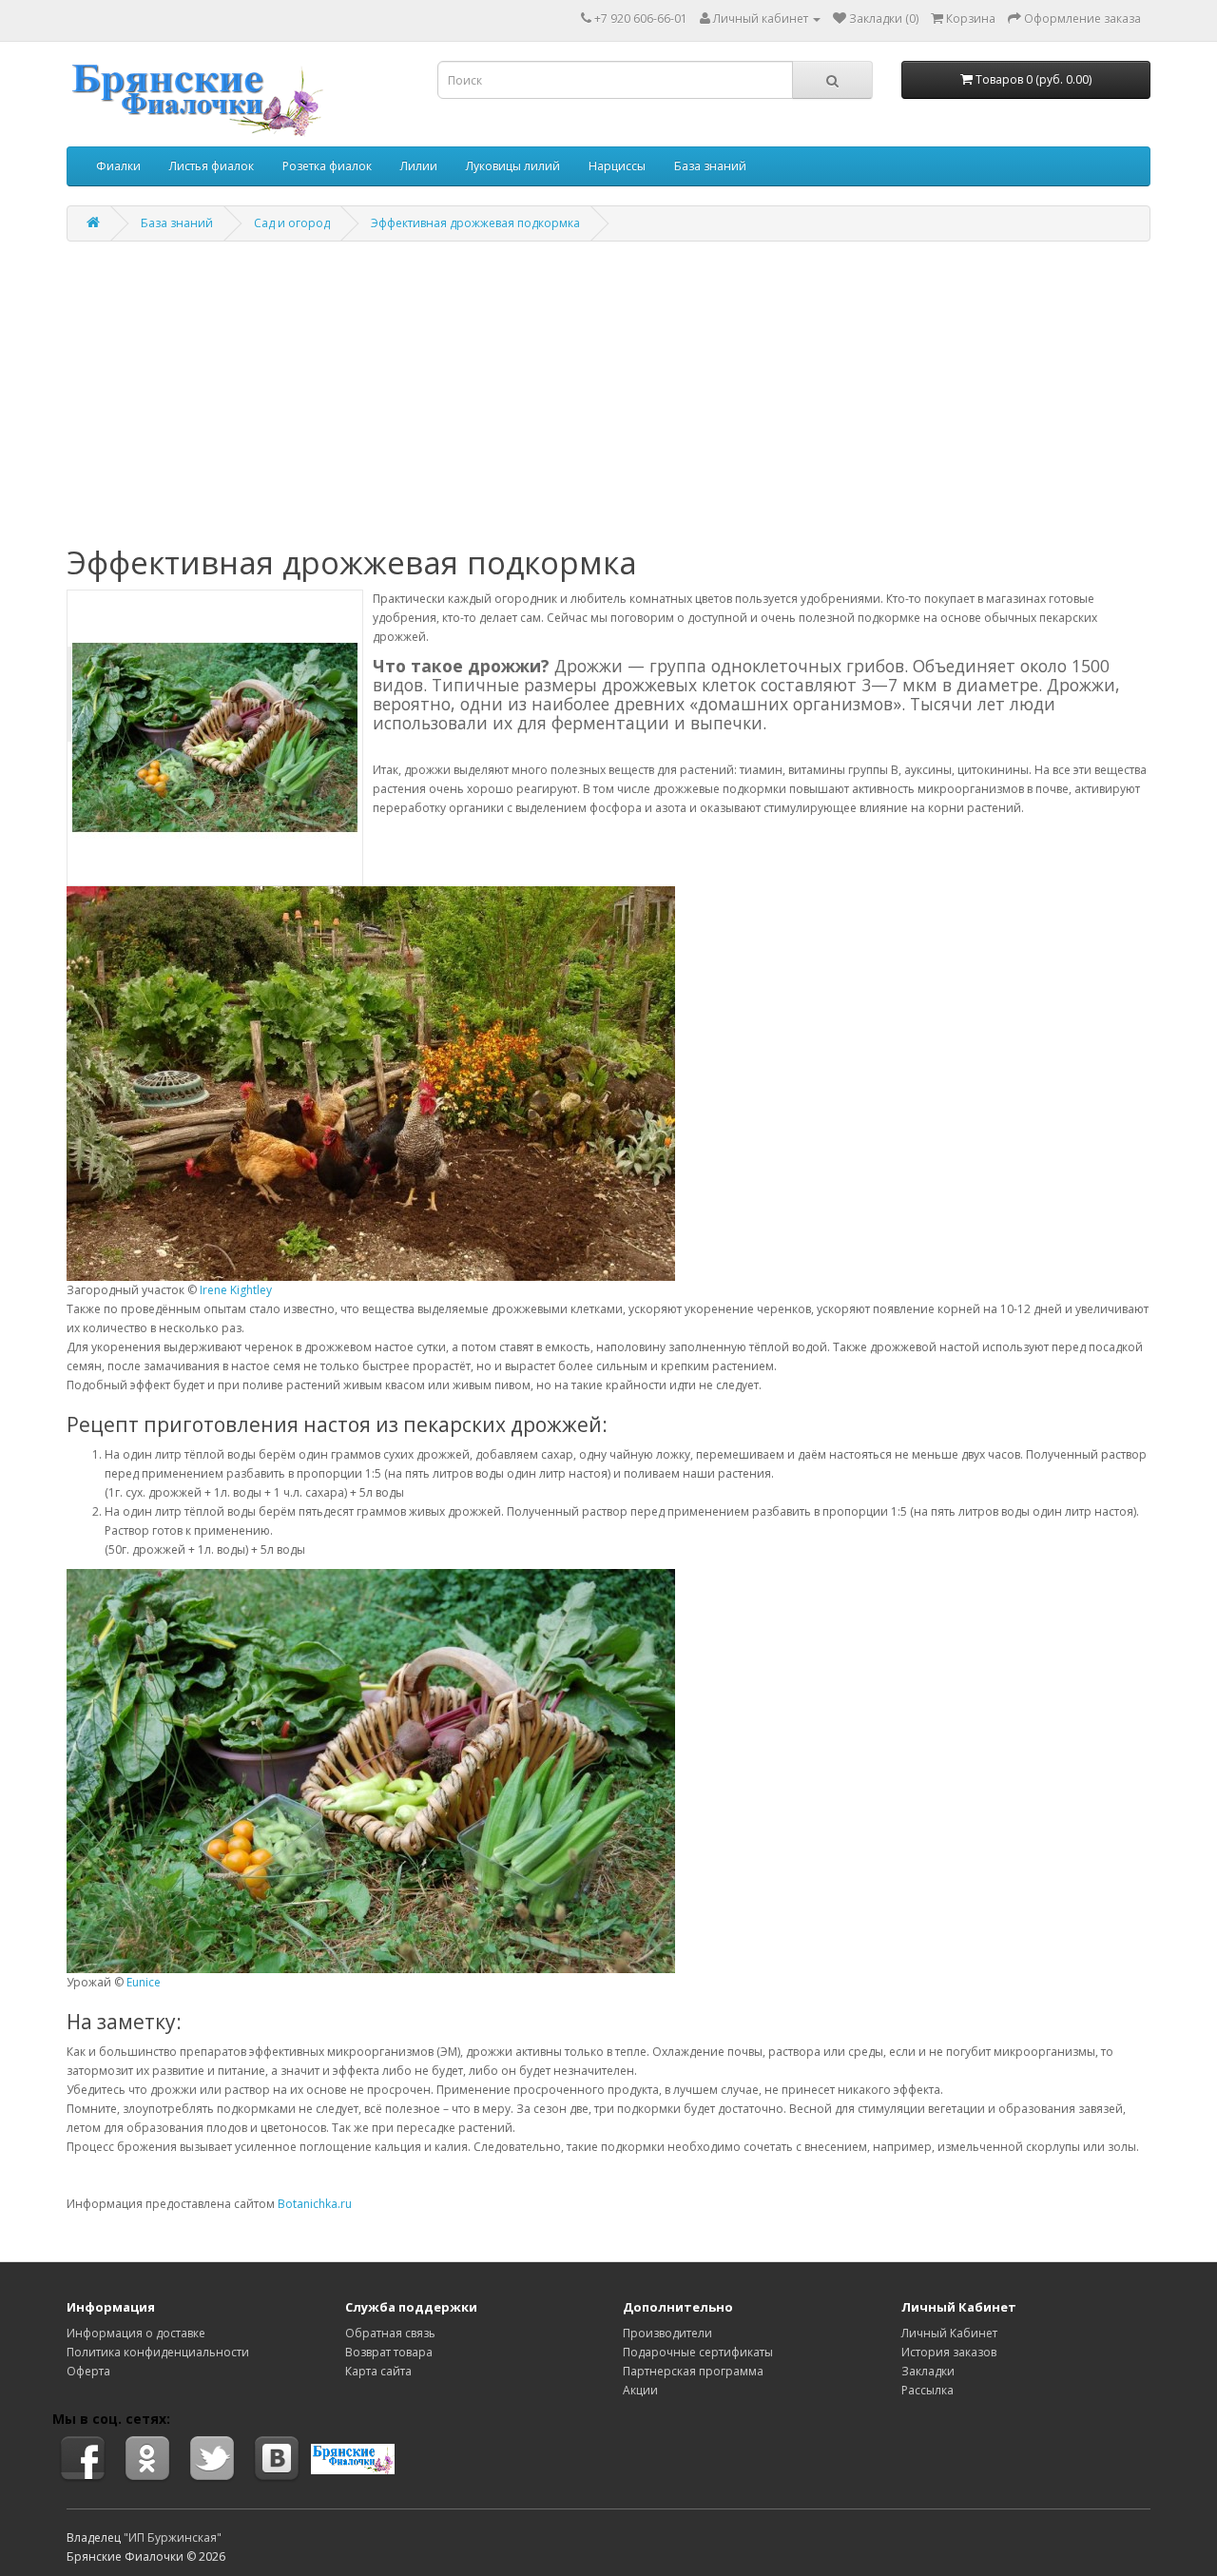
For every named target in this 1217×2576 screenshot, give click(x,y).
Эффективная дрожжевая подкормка (475, 223)
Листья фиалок (212, 166)
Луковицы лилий (513, 166)
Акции (640, 2390)
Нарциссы (617, 166)
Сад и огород (292, 223)
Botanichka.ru (315, 2204)
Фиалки (118, 166)
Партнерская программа (693, 2371)
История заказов (949, 2352)
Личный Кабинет (949, 2333)
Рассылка (927, 2390)
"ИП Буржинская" (173, 2537)
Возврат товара (389, 2352)
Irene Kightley (236, 1290)
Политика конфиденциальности (158, 2352)
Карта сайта (378, 2371)
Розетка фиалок (327, 166)
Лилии (419, 166)
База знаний (710, 166)
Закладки (928, 2371)
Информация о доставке (136, 2333)
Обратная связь (390, 2333)
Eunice (144, 1982)
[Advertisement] (608, 394)
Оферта (88, 2371)
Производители (667, 2333)
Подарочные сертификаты (698, 2352)
